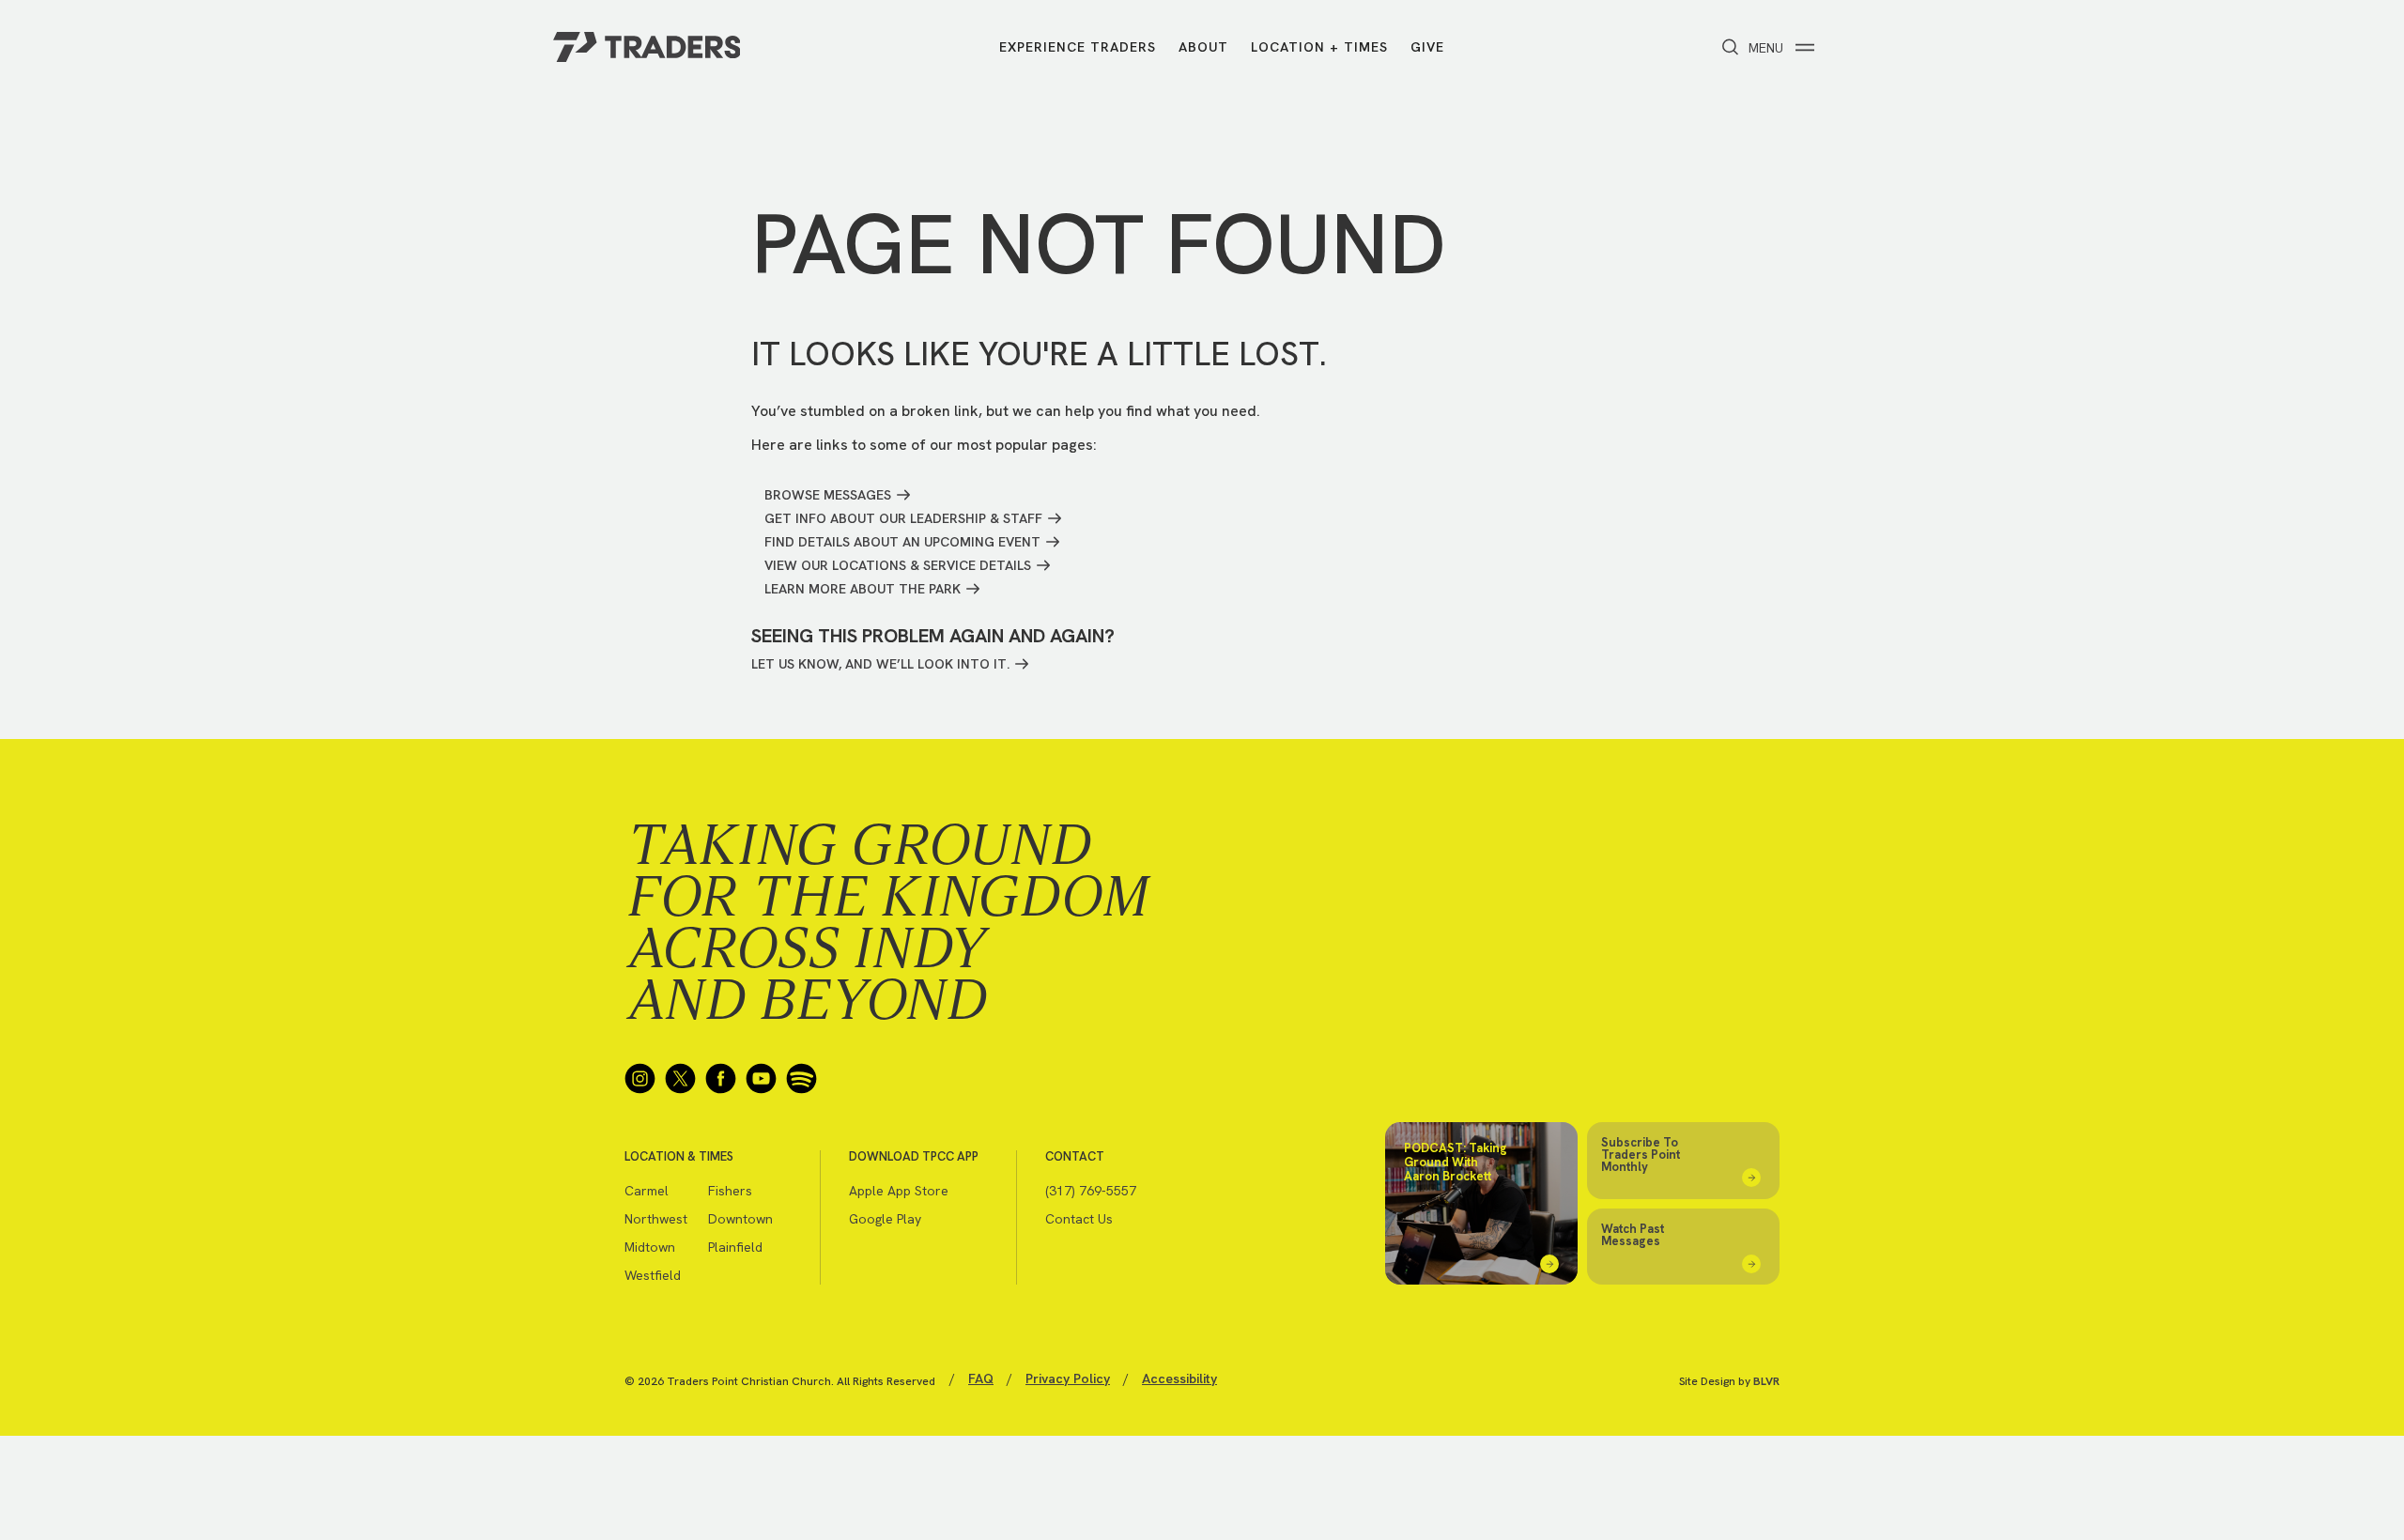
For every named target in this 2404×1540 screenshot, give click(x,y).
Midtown (650, 1247)
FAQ (981, 1378)
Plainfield (735, 1247)
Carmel (647, 1191)
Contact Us (1079, 1219)
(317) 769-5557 (1091, 1191)
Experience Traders (1078, 47)
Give (1427, 47)
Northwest (656, 1219)
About (1203, 47)
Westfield (653, 1275)
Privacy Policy (1068, 1378)
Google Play (885, 1219)
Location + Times (1319, 47)
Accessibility (1179, 1378)
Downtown (740, 1219)
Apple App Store (899, 1191)
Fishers (730, 1191)
